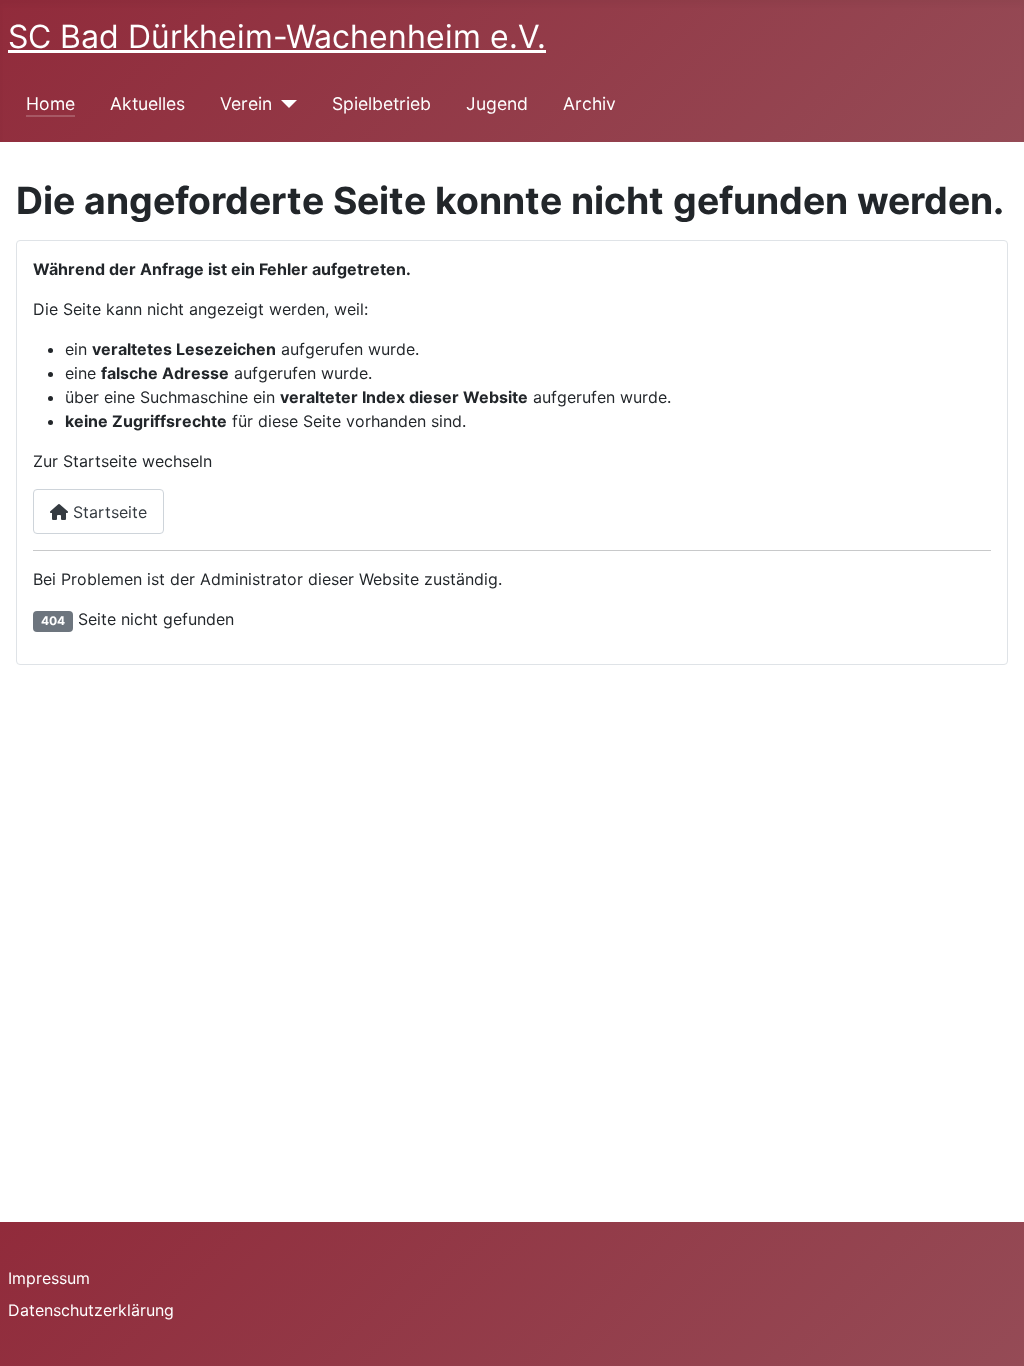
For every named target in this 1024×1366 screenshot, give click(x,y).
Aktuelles (147, 103)
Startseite (107, 512)
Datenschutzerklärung (91, 1310)
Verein (246, 103)
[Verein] (284, 104)
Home (50, 103)
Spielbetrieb (381, 103)
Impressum (49, 1278)
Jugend (497, 103)
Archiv (589, 103)
